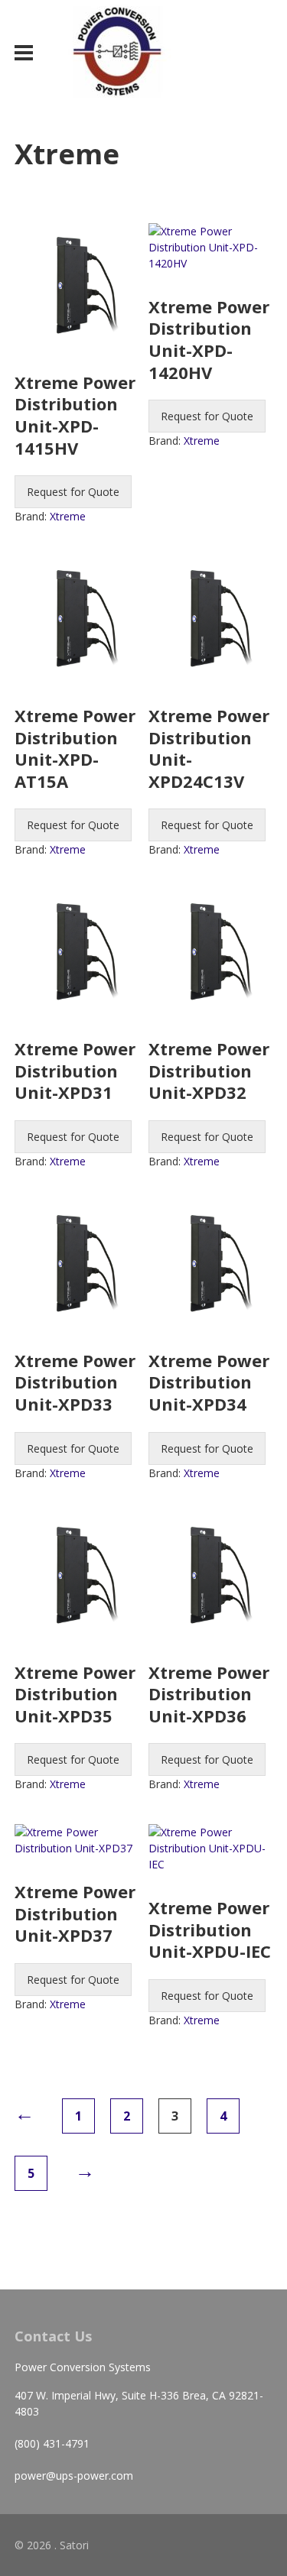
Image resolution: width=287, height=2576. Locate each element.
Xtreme (68, 516)
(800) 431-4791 (52, 2443)
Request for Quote (73, 492)
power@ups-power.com (74, 2476)
